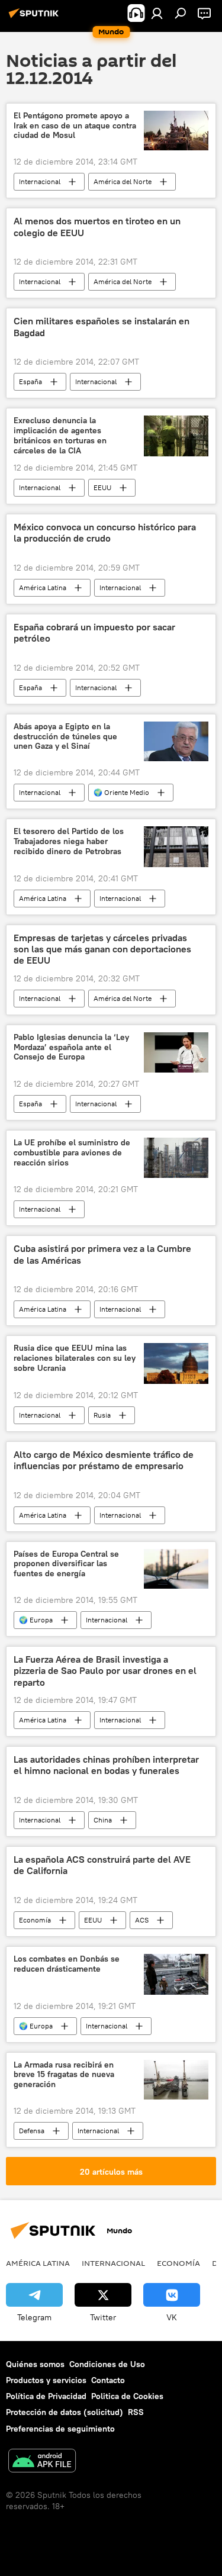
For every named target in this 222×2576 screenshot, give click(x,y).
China (103, 1820)
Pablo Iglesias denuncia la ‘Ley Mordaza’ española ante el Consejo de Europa (71, 1047)
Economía (35, 1920)
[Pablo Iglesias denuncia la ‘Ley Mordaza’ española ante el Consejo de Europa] (176, 1052)
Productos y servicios (46, 2380)
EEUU (102, 487)
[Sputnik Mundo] (36, 18)
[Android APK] (42, 2462)
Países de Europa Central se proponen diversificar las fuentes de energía (66, 1564)
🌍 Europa (36, 1620)
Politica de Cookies (127, 2396)
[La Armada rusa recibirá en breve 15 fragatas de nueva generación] (176, 2080)
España (30, 381)
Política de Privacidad (46, 2396)
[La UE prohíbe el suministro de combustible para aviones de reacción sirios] (176, 1158)
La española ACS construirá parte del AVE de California (102, 1865)
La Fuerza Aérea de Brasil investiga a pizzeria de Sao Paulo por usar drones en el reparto (105, 1671)
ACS (142, 1920)
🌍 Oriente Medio (121, 792)
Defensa (32, 2131)
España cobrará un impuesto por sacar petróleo (94, 633)
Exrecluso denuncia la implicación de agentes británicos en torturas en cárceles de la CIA (60, 435)
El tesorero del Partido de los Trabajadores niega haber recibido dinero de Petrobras (69, 841)
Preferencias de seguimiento (60, 2429)
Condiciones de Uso (107, 2364)
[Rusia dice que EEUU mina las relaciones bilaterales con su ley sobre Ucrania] (176, 1363)
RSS (136, 2412)
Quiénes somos (35, 2364)
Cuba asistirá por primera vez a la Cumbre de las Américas (102, 1254)
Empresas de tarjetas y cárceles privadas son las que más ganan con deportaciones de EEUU (102, 949)
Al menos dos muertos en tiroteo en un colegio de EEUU (97, 227)
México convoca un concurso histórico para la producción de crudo (105, 533)
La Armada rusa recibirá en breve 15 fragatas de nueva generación (64, 2075)
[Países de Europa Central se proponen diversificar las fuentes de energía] (176, 1569)
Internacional (40, 181)
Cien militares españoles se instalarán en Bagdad (102, 327)
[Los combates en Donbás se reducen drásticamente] (176, 1974)
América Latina (43, 587)
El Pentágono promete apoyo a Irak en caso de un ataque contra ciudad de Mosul (75, 126)
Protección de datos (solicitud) (65, 2412)
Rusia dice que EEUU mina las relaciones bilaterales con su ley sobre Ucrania (75, 1358)
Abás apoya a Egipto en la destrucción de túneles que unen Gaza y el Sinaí (65, 737)
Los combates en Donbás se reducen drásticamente (67, 1964)
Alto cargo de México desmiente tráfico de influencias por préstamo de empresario (104, 1460)
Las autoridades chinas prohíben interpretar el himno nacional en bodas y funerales (106, 1765)
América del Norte (123, 181)
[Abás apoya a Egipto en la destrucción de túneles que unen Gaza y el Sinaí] (176, 742)
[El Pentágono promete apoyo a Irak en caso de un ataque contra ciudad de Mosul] (176, 131)
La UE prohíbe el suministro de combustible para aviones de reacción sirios (72, 1153)
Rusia (102, 1415)
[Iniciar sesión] (157, 13)
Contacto (108, 2380)
